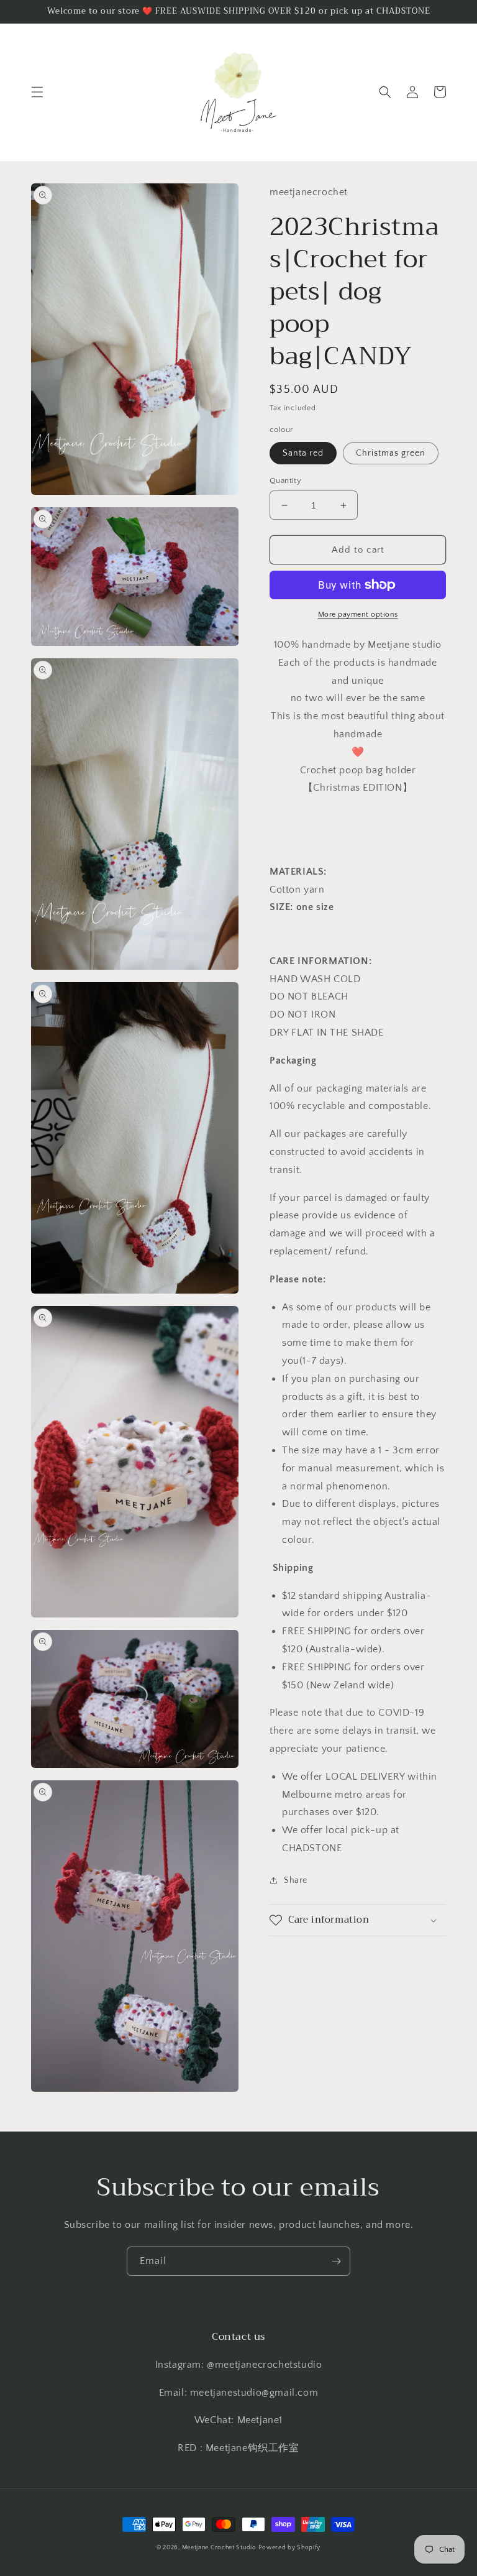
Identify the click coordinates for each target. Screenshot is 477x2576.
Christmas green (391, 453)
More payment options (358, 614)
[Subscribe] (336, 2261)
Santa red (303, 453)
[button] (37, 92)
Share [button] (296, 1880)
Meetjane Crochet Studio (219, 2548)
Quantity (285, 481)
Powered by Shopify (289, 2548)
